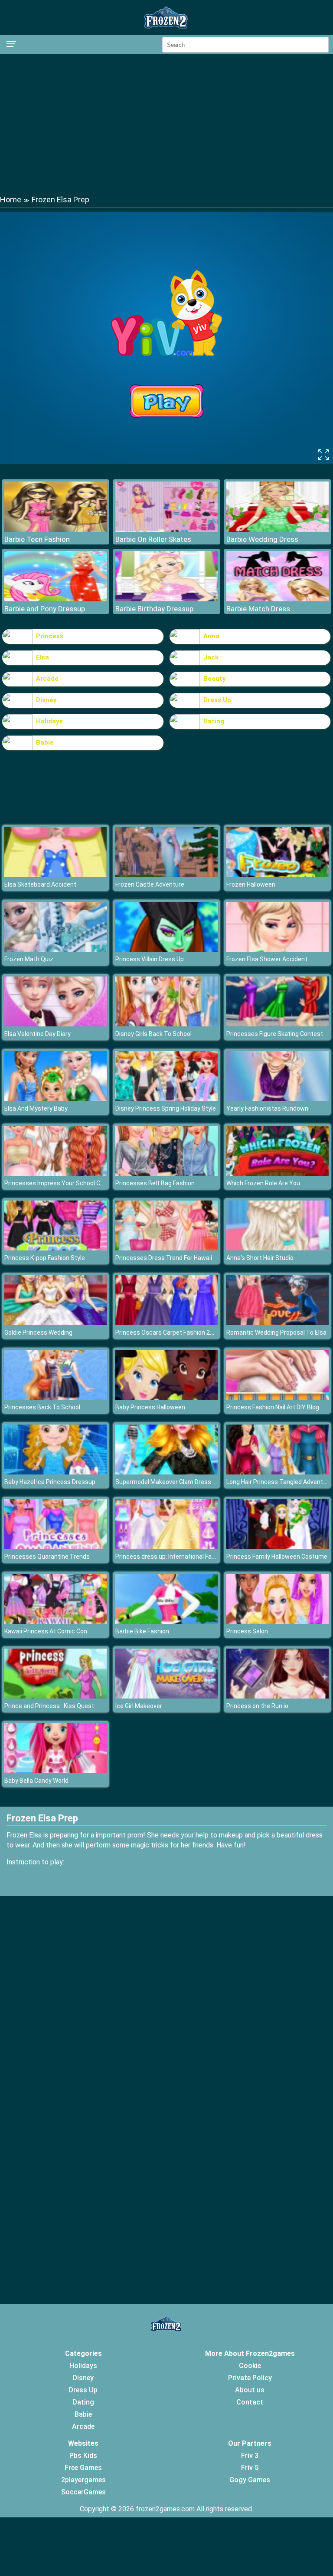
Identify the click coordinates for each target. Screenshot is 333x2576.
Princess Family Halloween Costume (277, 1557)
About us (250, 2390)
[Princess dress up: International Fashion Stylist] (166, 1547)
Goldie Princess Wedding (38, 1333)
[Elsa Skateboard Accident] (55, 875)
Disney (46, 700)
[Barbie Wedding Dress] (277, 529)
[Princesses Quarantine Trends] (55, 1547)
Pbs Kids (83, 2456)
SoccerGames (83, 2492)
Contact (250, 2402)
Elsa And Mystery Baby (36, 1108)
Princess (50, 636)
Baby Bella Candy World (36, 1781)
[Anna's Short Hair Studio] (277, 1248)
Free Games (83, 2468)
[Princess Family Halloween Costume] (277, 1547)
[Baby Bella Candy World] (55, 1771)
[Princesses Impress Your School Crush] (55, 1173)
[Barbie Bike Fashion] (166, 1621)
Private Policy (250, 2378)
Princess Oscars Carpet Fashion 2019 (168, 1333)
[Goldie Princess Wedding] (55, 1323)
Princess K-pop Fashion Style (45, 1258)
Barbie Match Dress (258, 609)
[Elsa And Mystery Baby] (55, 1099)
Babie (45, 742)
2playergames (83, 2480)
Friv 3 (250, 2456)
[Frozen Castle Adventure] (166, 875)
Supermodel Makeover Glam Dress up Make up (180, 1482)
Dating (214, 721)
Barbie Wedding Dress (262, 539)
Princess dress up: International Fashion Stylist (181, 1557)
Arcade (47, 679)
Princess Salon (247, 1631)
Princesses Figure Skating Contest (275, 1034)
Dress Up (217, 700)
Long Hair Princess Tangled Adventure (279, 1482)
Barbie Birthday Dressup (154, 609)
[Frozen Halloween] (277, 875)
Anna (211, 636)
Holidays (49, 721)
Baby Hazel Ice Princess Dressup (50, 1482)
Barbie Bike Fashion (142, 1631)
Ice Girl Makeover (139, 1706)
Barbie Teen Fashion (37, 539)
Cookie (250, 2366)
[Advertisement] (166, 124)
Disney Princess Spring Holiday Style (166, 1108)
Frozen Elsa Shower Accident (267, 959)
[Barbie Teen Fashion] (55, 529)
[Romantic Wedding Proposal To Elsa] (277, 1323)
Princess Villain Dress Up (150, 959)
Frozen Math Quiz (29, 959)
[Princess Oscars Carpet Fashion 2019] (166, 1323)
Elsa (42, 657)
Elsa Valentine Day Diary (38, 1034)
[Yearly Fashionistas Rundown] (277, 1099)
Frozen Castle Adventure (150, 884)
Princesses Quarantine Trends (47, 1557)
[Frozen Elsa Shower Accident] (277, 949)
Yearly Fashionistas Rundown (267, 1108)
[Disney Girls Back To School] (166, 1024)
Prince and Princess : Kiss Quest (49, 1706)
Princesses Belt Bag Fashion (155, 1183)
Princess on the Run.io (257, 1706)
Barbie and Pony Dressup (45, 609)
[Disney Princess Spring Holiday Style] (166, 1099)
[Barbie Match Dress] (277, 599)
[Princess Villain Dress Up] (166, 949)
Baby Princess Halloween (150, 1407)
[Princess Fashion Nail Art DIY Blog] (277, 1397)
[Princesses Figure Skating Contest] (277, 1024)
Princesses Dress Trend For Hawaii (164, 1258)
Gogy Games (250, 2480)
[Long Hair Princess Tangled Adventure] (277, 1472)
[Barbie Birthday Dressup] (166, 599)
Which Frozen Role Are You (263, 1183)
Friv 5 (250, 2468)
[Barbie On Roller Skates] (166, 529)
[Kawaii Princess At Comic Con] (55, 1621)
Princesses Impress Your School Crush (59, 1183)
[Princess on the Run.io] (277, 1696)
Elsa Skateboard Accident (40, 884)
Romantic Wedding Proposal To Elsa (276, 1333)
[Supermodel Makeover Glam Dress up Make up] (166, 1472)
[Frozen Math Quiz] (55, 949)
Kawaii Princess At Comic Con (46, 1631)
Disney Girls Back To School (153, 1034)
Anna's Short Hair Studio (260, 1258)
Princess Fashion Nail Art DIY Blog (273, 1407)
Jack (211, 657)
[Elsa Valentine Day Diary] (55, 1024)
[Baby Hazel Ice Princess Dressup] (55, 1472)
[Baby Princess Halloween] (166, 1397)
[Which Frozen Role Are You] (277, 1173)
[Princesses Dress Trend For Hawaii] (166, 1248)
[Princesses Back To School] (55, 1397)
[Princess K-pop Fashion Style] (55, 1248)
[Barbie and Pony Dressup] (55, 599)
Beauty (215, 679)
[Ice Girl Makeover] (166, 1696)
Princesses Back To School (42, 1407)
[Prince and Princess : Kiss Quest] (55, 1696)
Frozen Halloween (251, 884)
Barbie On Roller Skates (153, 539)
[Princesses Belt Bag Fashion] (166, 1173)
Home (11, 200)
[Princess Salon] (277, 1621)
